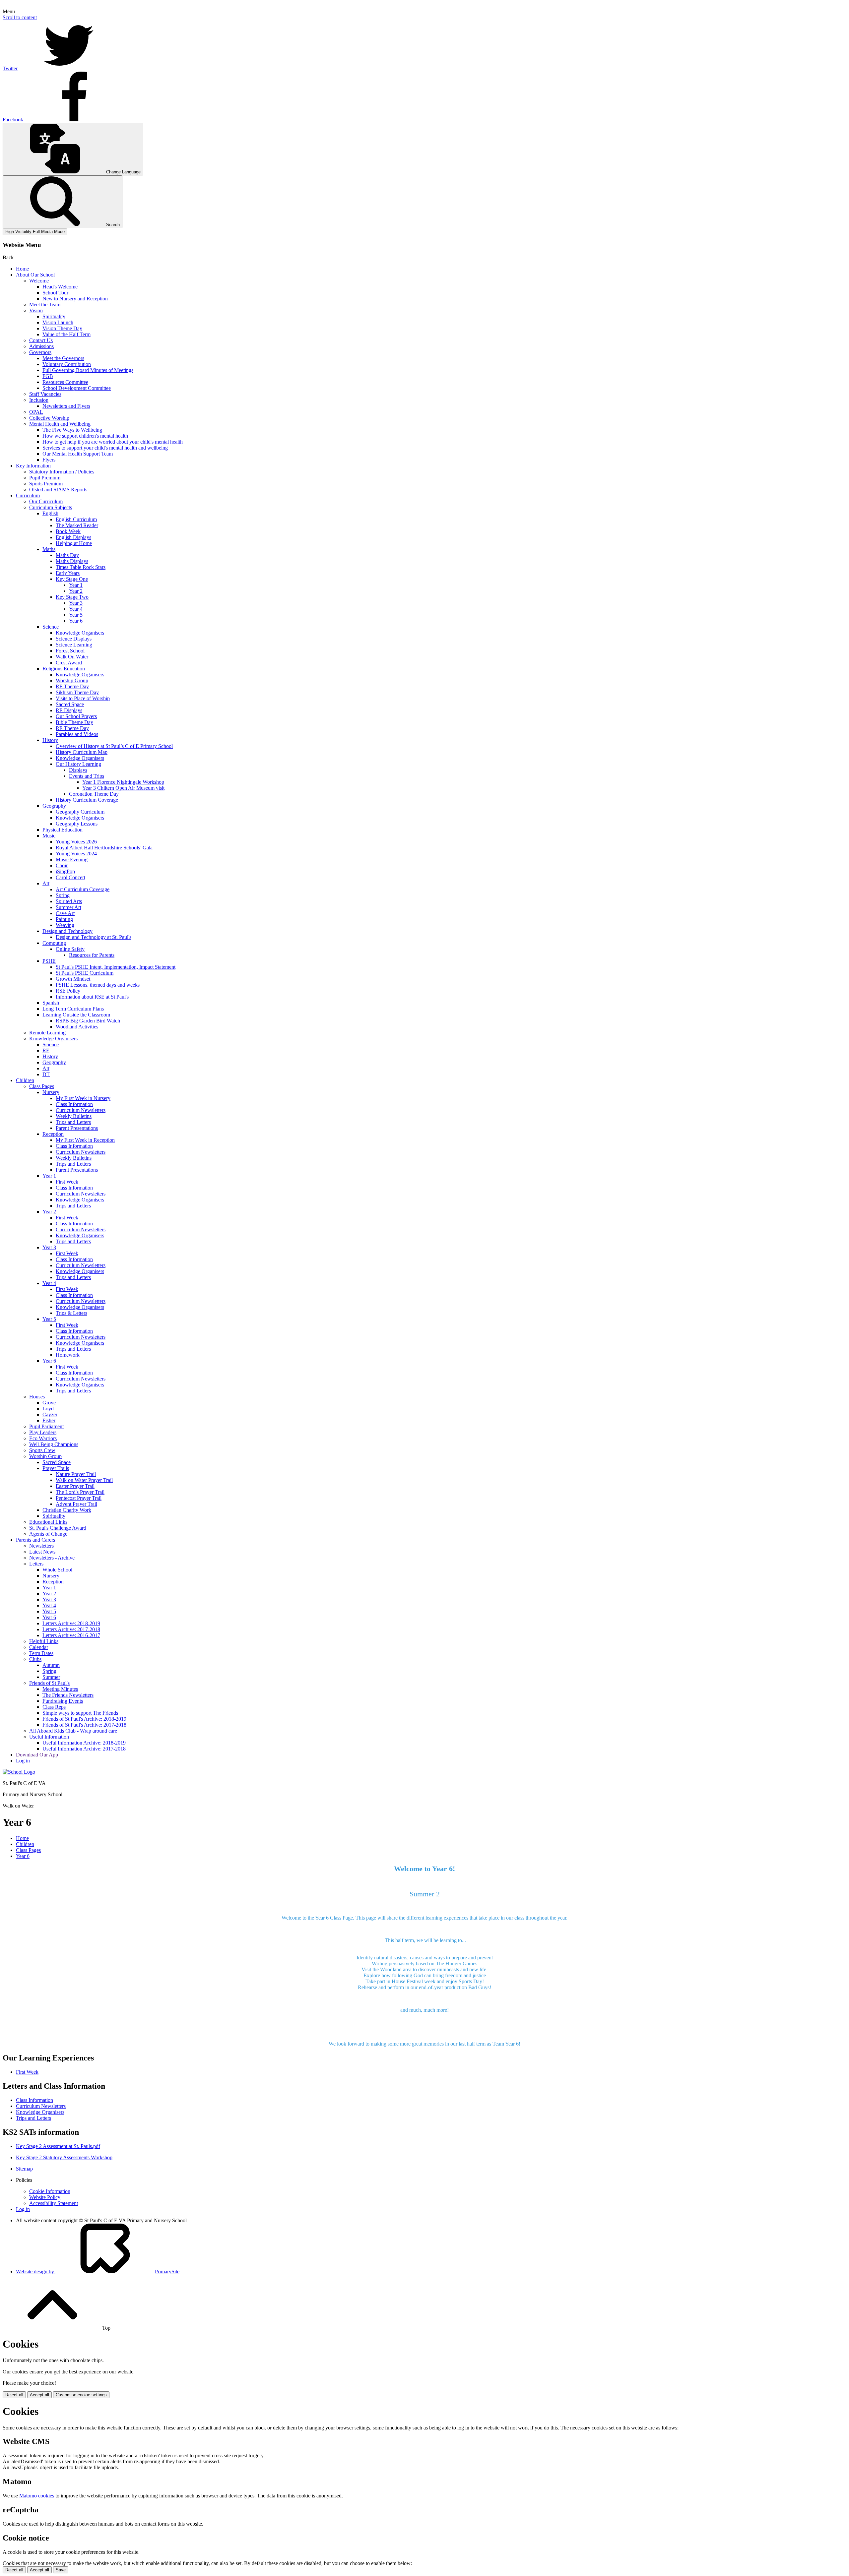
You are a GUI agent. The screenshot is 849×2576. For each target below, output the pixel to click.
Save (61, 2570)
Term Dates (41, 1653)
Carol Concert (70, 877)
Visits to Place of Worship (83, 698)
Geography (54, 806)
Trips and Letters (73, 1122)
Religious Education (64, 669)
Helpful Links (44, 1641)
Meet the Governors (63, 358)
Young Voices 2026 (76, 842)
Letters (36, 1564)
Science (51, 627)
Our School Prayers (76, 716)
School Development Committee (77, 388)
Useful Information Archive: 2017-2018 (84, 1749)
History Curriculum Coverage (87, 800)
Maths (49, 549)
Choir (62, 865)
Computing (54, 943)
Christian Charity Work (67, 1510)
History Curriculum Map (82, 752)
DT (46, 1074)
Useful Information (49, 1737)
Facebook (13, 120)
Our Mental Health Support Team (78, 454)
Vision (36, 310)
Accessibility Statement (54, 2203)
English (50, 513)
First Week (67, 1182)
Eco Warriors (43, 1438)
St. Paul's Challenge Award (58, 1528)
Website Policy (45, 2197)
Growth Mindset (73, 979)
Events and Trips (87, 776)
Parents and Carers (35, 1540)
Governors (40, 352)
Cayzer (50, 1414)
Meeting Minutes (60, 1689)
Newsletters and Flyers (66, 406)
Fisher (49, 1420)
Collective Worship (49, 418)
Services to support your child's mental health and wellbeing (105, 448)
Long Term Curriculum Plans (73, 1009)
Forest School (70, 651)
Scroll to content (20, 17)
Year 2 (76, 591)
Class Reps (54, 1707)
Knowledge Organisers (80, 633)
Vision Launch (58, 322)
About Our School (35, 275)
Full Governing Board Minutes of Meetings (88, 370)
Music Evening (72, 859)
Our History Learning (78, 764)
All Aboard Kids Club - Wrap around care (73, 1731)
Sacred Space (70, 704)
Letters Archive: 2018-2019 (71, 1623)
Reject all (14, 2395)
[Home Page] (19, 1772)
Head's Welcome (60, 287)
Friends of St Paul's (49, 1683)
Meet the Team (45, 305)
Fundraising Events (63, 1701)
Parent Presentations (77, 1128)
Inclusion (39, 400)
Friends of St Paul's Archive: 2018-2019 (84, 1719)
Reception (53, 1134)
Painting (64, 919)
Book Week (68, 531)
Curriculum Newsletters (81, 1110)
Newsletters (41, 1546)
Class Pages (42, 1086)
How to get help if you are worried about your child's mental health (113, 442)
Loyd (48, 1409)
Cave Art (65, 913)
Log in (23, 1761)
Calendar (39, 1647)
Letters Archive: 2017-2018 (71, 1629)
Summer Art (68, 907)
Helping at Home (74, 543)
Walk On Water (72, 657)
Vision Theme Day (62, 328)
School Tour (55, 293)
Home (22, 269)
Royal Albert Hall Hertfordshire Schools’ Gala (104, 848)
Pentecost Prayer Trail (79, 1498)
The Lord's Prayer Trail (80, 1492)
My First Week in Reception (85, 1140)
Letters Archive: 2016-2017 (71, 1635)
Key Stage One (72, 579)
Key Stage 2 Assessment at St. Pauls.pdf (58, 2146)
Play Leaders (43, 1432)
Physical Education (63, 830)
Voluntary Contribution (67, 364)
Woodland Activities (77, 1027)
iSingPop (65, 871)
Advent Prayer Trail (76, 1504)
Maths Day (67, 555)
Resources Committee (65, 382)
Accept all (39, 2395)
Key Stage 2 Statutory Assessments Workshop (64, 2157)
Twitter (10, 68)
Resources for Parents (92, 955)
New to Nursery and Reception (75, 299)
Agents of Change (48, 1534)
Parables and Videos (77, 734)
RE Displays (69, 710)
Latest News (42, 1552)
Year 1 (76, 585)
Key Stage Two (72, 597)
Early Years (68, 573)
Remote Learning (47, 1033)
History (50, 740)
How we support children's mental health (85, 436)
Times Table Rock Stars (81, 567)
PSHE (49, 961)
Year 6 (76, 621)
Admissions (41, 346)
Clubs (35, 1659)
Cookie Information (50, 2191)
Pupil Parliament (46, 1426)
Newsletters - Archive (52, 1558)
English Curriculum (76, 519)
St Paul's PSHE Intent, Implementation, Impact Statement (116, 967)
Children (25, 1080)
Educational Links (48, 1522)
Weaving (65, 925)
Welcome (39, 281)
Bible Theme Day (74, 722)
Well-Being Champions (54, 1444)
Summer (51, 1677)
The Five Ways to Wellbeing (72, 430)
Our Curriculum (46, 501)
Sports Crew (42, 1450)
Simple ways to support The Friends (80, 1713)
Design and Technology (67, 931)
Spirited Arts (69, 901)
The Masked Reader (77, 525)
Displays (78, 770)
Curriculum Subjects (51, 507)
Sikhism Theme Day (77, 692)
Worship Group (72, 680)
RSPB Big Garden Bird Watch (88, 1021)
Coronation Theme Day (94, 794)
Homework (68, 1355)
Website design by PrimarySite (98, 2271)
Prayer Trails (56, 1468)
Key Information (33, 466)
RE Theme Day (72, 686)
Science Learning (74, 645)
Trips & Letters (71, 1313)
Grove (49, 1403)
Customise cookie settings (81, 2395)
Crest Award (69, 663)
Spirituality (54, 316)
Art (46, 883)
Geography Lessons (77, 824)
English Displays (73, 537)
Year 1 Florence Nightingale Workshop (123, 782)
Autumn (51, 1665)
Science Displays (74, 639)
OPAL (36, 412)
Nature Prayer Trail (76, 1474)
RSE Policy (68, 991)
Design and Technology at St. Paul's (94, 937)
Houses (37, 1397)
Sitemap (24, 2169)
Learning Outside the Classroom (76, 1015)
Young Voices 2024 (76, 854)
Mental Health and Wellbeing (60, 424)
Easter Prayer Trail (75, 1486)
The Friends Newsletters (68, 1695)
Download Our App (37, 1755)
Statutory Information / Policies (62, 472)
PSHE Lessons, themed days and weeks (98, 985)
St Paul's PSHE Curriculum (85, 973)
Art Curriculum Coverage (83, 889)
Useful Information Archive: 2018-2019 (84, 1743)
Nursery (51, 1092)
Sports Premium (46, 484)
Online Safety (70, 949)
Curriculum (28, 495)
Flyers (49, 460)
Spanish (51, 1003)
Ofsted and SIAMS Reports (58, 490)
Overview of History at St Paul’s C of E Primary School (114, 746)
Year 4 (76, 609)
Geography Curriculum (80, 812)
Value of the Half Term (66, 334)
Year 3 (76, 603)
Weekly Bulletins (74, 1116)
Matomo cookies (37, 2496)
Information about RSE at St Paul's (92, 997)
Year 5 (76, 615)
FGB (48, 376)
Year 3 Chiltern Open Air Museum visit (123, 788)
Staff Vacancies (45, 394)
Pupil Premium (45, 478)
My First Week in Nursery (83, 1098)
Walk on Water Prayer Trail (84, 1480)
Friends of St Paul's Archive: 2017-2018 (84, 1725)
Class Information (74, 1104)
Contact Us (41, 340)
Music (49, 836)
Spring (63, 895)
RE (46, 1050)
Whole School (57, 1570)
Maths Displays (72, 561)
